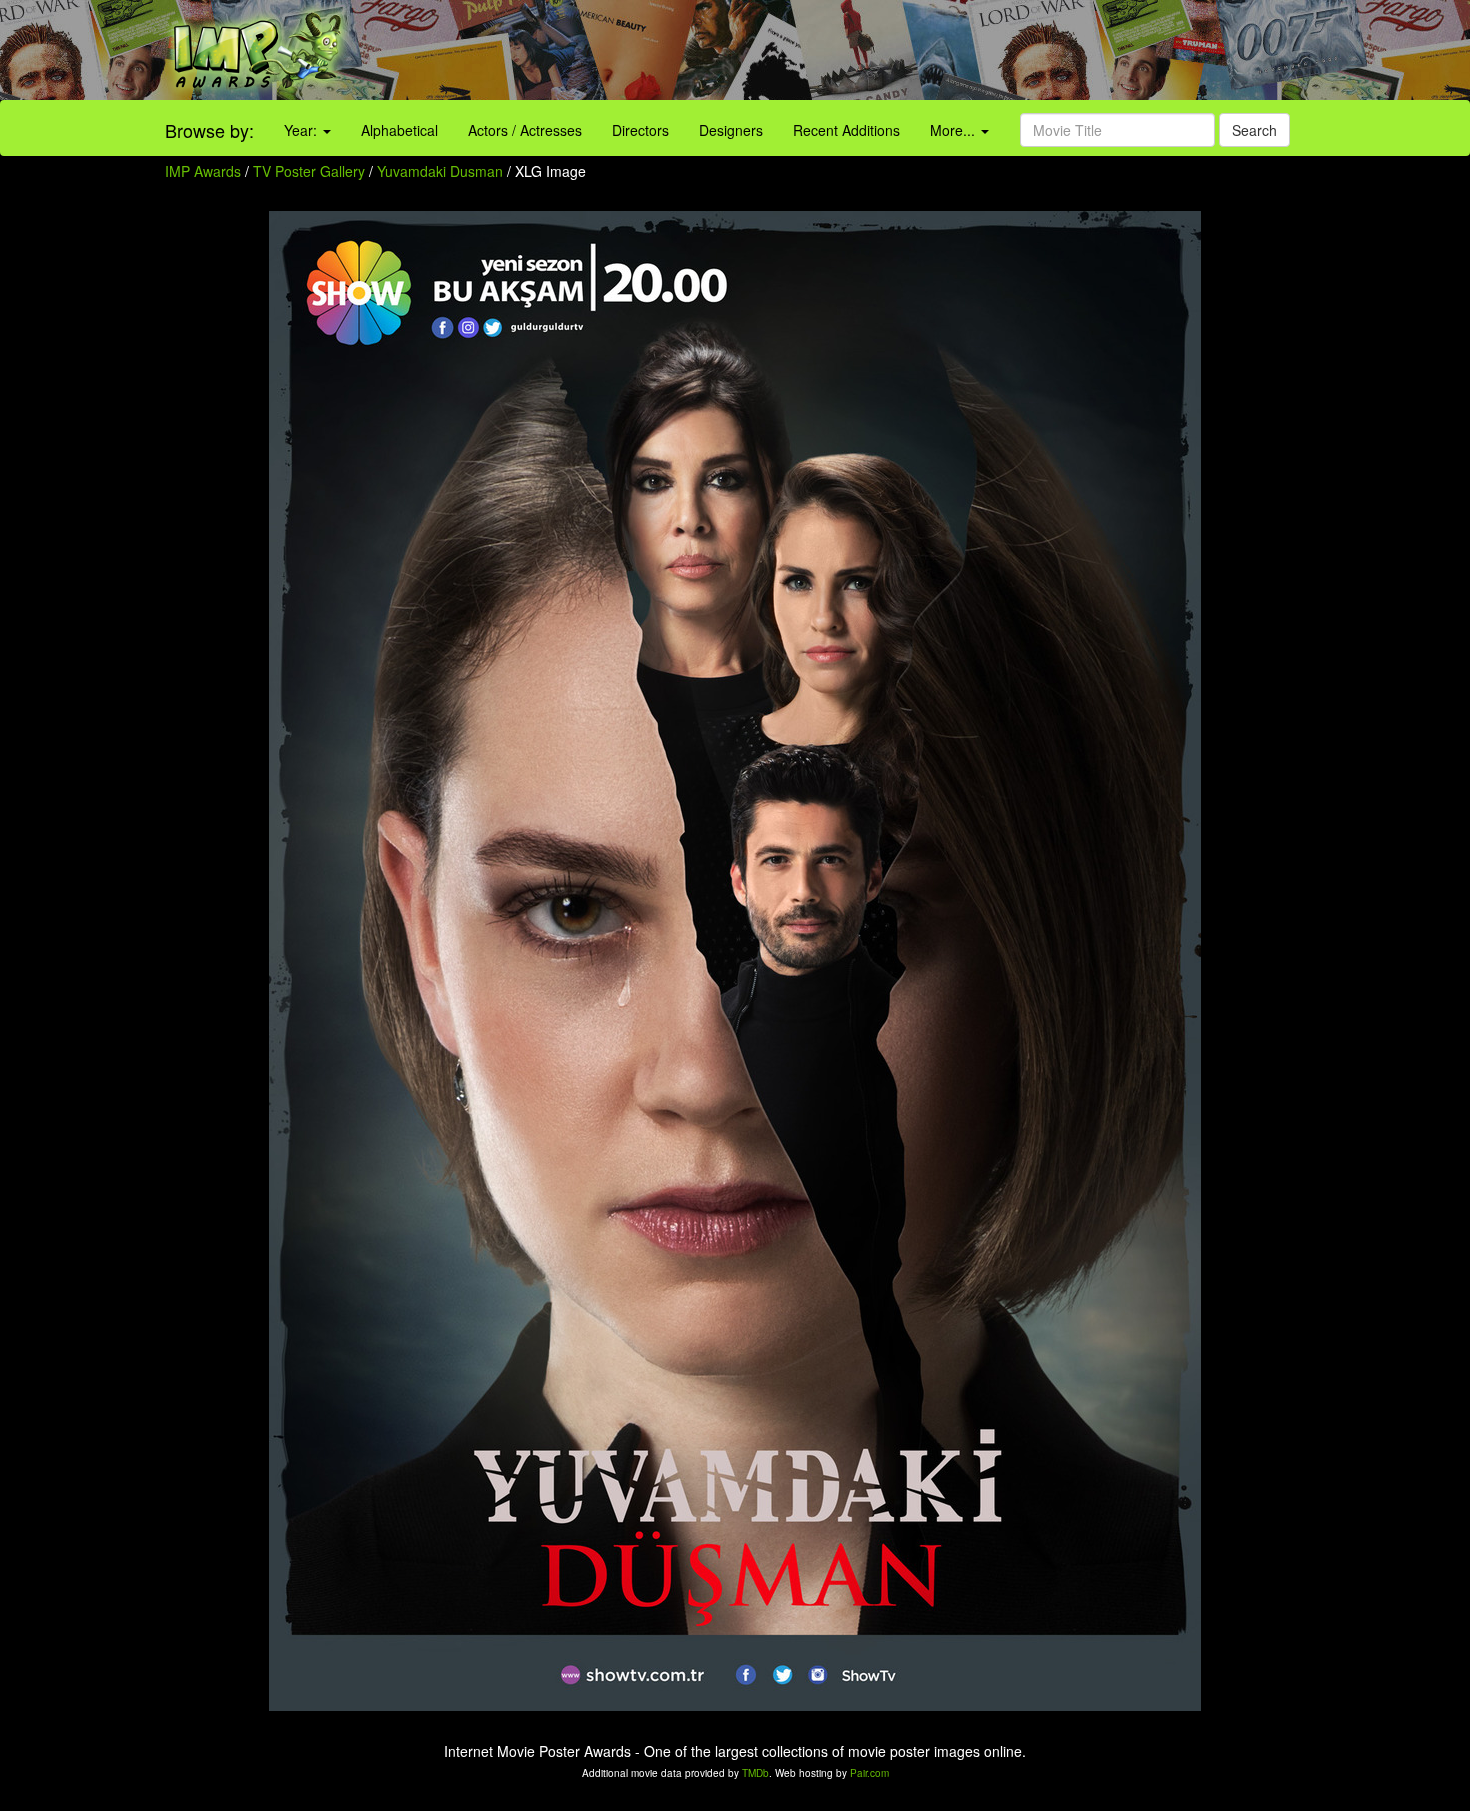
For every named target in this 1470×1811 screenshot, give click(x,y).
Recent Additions (846, 130)
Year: (302, 130)
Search (1254, 130)
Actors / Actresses (525, 130)
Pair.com (869, 1773)
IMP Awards (203, 171)
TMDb (755, 1773)
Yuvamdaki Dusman (442, 171)
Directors (640, 130)
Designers (731, 130)
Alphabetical (399, 130)
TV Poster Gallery (309, 171)
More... (954, 130)
